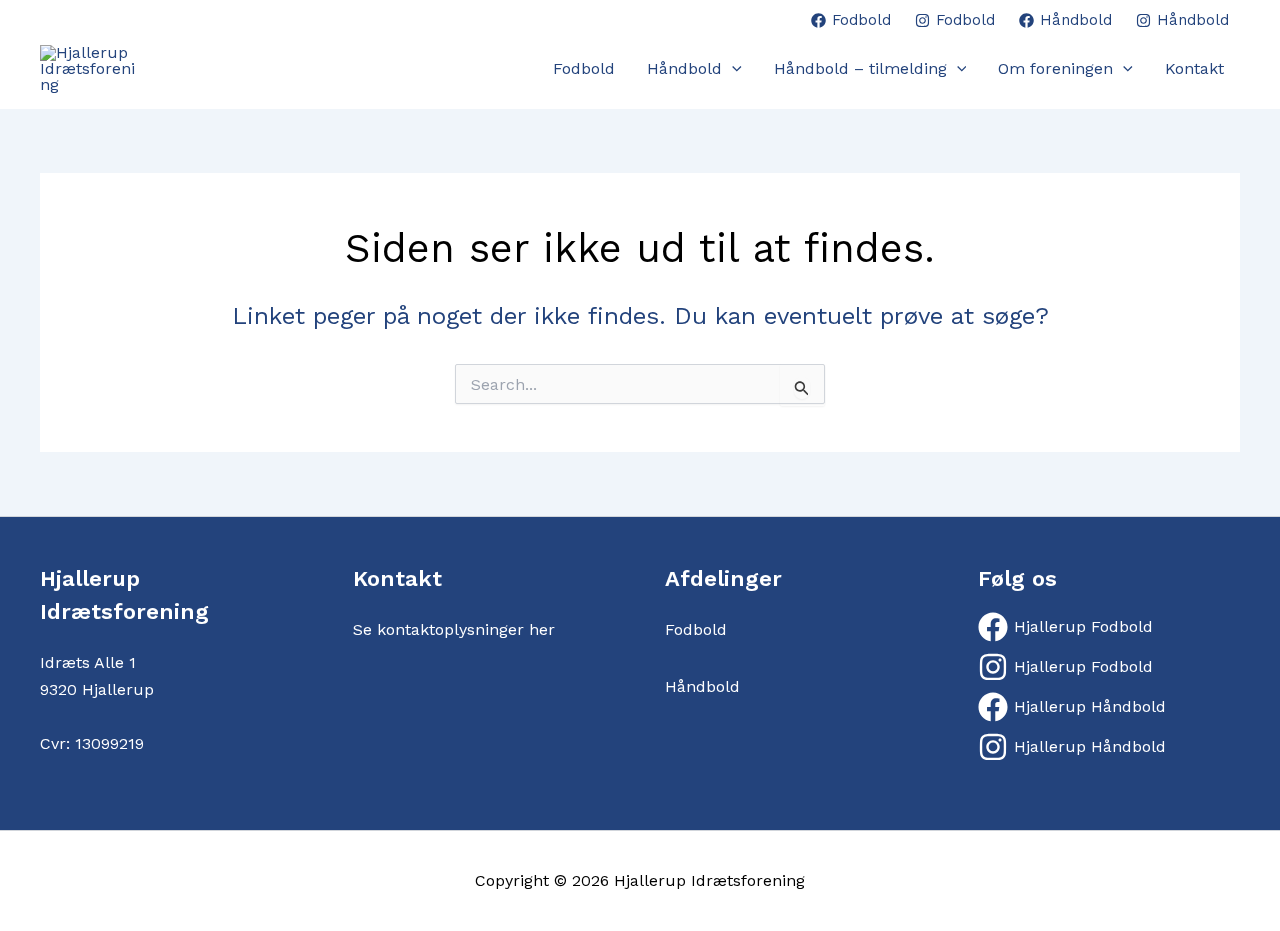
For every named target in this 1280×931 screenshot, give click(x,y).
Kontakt (1194, 68)
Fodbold (584, 68)
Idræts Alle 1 (88, 662)
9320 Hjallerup (97, 689)
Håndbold (684, 68)
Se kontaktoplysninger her (454, 629)
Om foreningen (1055, 68)
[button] (732, 69)
